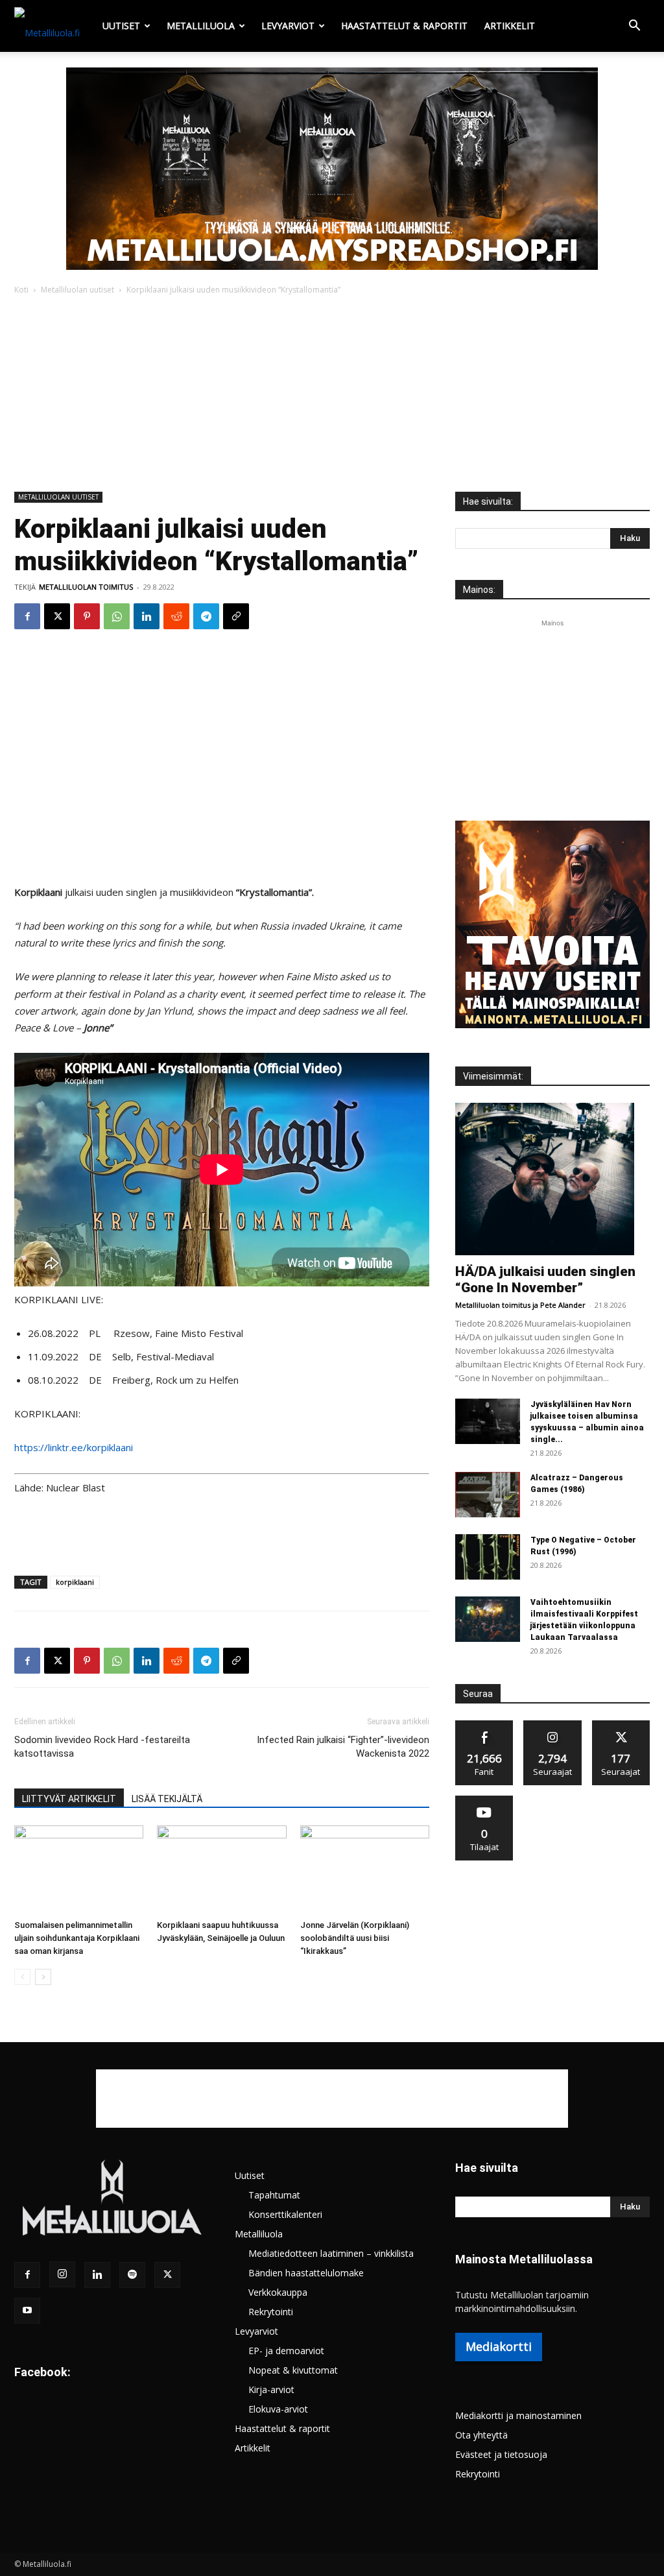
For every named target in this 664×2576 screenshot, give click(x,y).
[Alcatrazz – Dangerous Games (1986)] (488, 1495)
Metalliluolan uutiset (77, 290)
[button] (634, 27)
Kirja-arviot (271, 2389)
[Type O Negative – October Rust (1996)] (488, 1557)
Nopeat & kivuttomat (293, 2370)
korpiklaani (75, 1582)
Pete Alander (563, 1305)
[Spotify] (132, 2275)
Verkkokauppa (278, 2292)
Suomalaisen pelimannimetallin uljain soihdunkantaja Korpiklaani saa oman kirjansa (77, 1938)
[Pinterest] (87, 616)
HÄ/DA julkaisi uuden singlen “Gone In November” (545, 1280)
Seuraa (553, 1725)
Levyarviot (288, 26)
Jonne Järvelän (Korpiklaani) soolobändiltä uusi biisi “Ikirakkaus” (355, 1938)
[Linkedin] (147, 616)
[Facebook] (27, 616)
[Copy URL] (236, 616)
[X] (57, 616)
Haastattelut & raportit (404, 26)
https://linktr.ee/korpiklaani (74, 1447)
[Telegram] (206, 616)
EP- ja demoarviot (286, 2351)
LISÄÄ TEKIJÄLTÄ (167, 1799)
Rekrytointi (271, 2312)
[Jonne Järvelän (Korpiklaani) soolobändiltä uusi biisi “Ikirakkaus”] (365, 1870)
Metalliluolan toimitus (86, 587)
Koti (21, 290)
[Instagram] (62, 2274)
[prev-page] (22, 1977)
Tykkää (484, 1725)
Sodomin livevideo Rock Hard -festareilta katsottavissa (102, 1747)
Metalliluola (201, 26)
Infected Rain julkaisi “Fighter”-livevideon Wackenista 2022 (343, 1747)
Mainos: (479, 590)
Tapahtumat (274, 2195)
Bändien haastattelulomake (306, 2273)
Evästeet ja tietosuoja (501, 2454)
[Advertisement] (332, 394)
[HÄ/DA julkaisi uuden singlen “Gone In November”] (552, 1179)
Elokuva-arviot (278, 2409)
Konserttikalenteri (285, 2214)
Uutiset (121, 26)
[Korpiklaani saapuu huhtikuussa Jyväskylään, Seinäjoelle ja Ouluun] (221, 1870)
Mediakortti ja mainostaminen (518, 2415)
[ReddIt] (176, 616)
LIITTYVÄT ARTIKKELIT (69, 1799)
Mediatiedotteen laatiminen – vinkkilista (331, 2253)
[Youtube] (27, 2311)
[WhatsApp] (117, 616)
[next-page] (43, 1977)
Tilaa (484, 1800)
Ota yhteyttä (481, 2435)
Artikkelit (510, 26)
